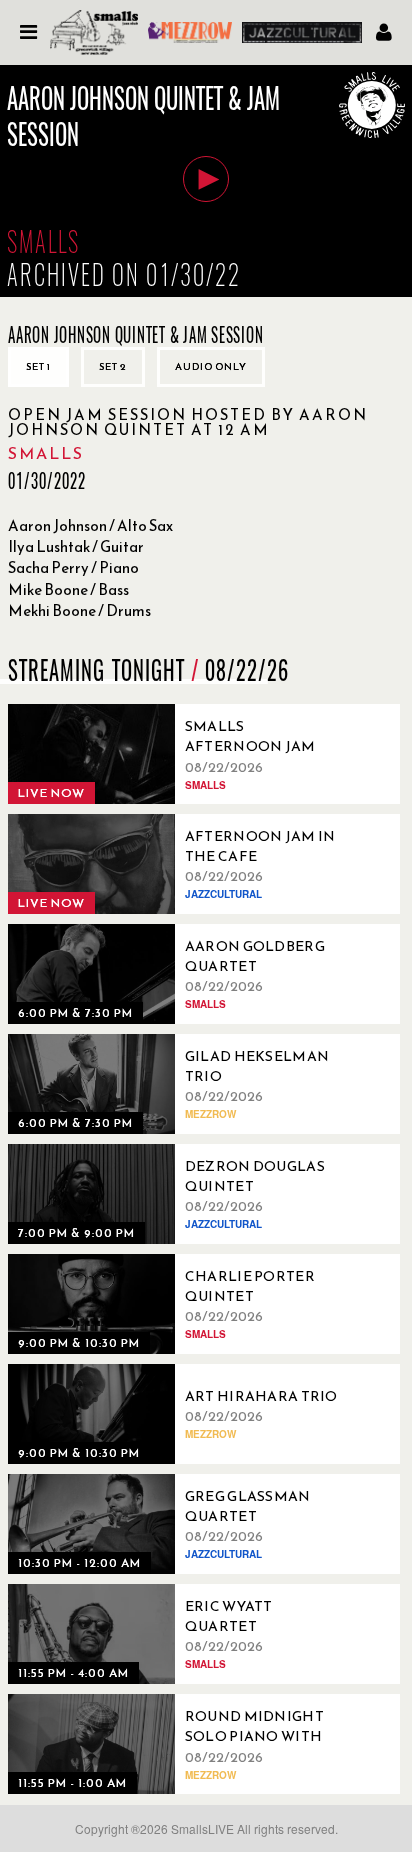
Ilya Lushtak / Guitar (76, 546)
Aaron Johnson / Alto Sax (90, 525)
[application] (206, 181)
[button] (206, 179)
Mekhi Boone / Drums (79, 610)
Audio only (211, 366)
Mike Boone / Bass (68, 589)
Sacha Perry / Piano (73, 567)
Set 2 (113, 366)
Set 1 (38, 366)
